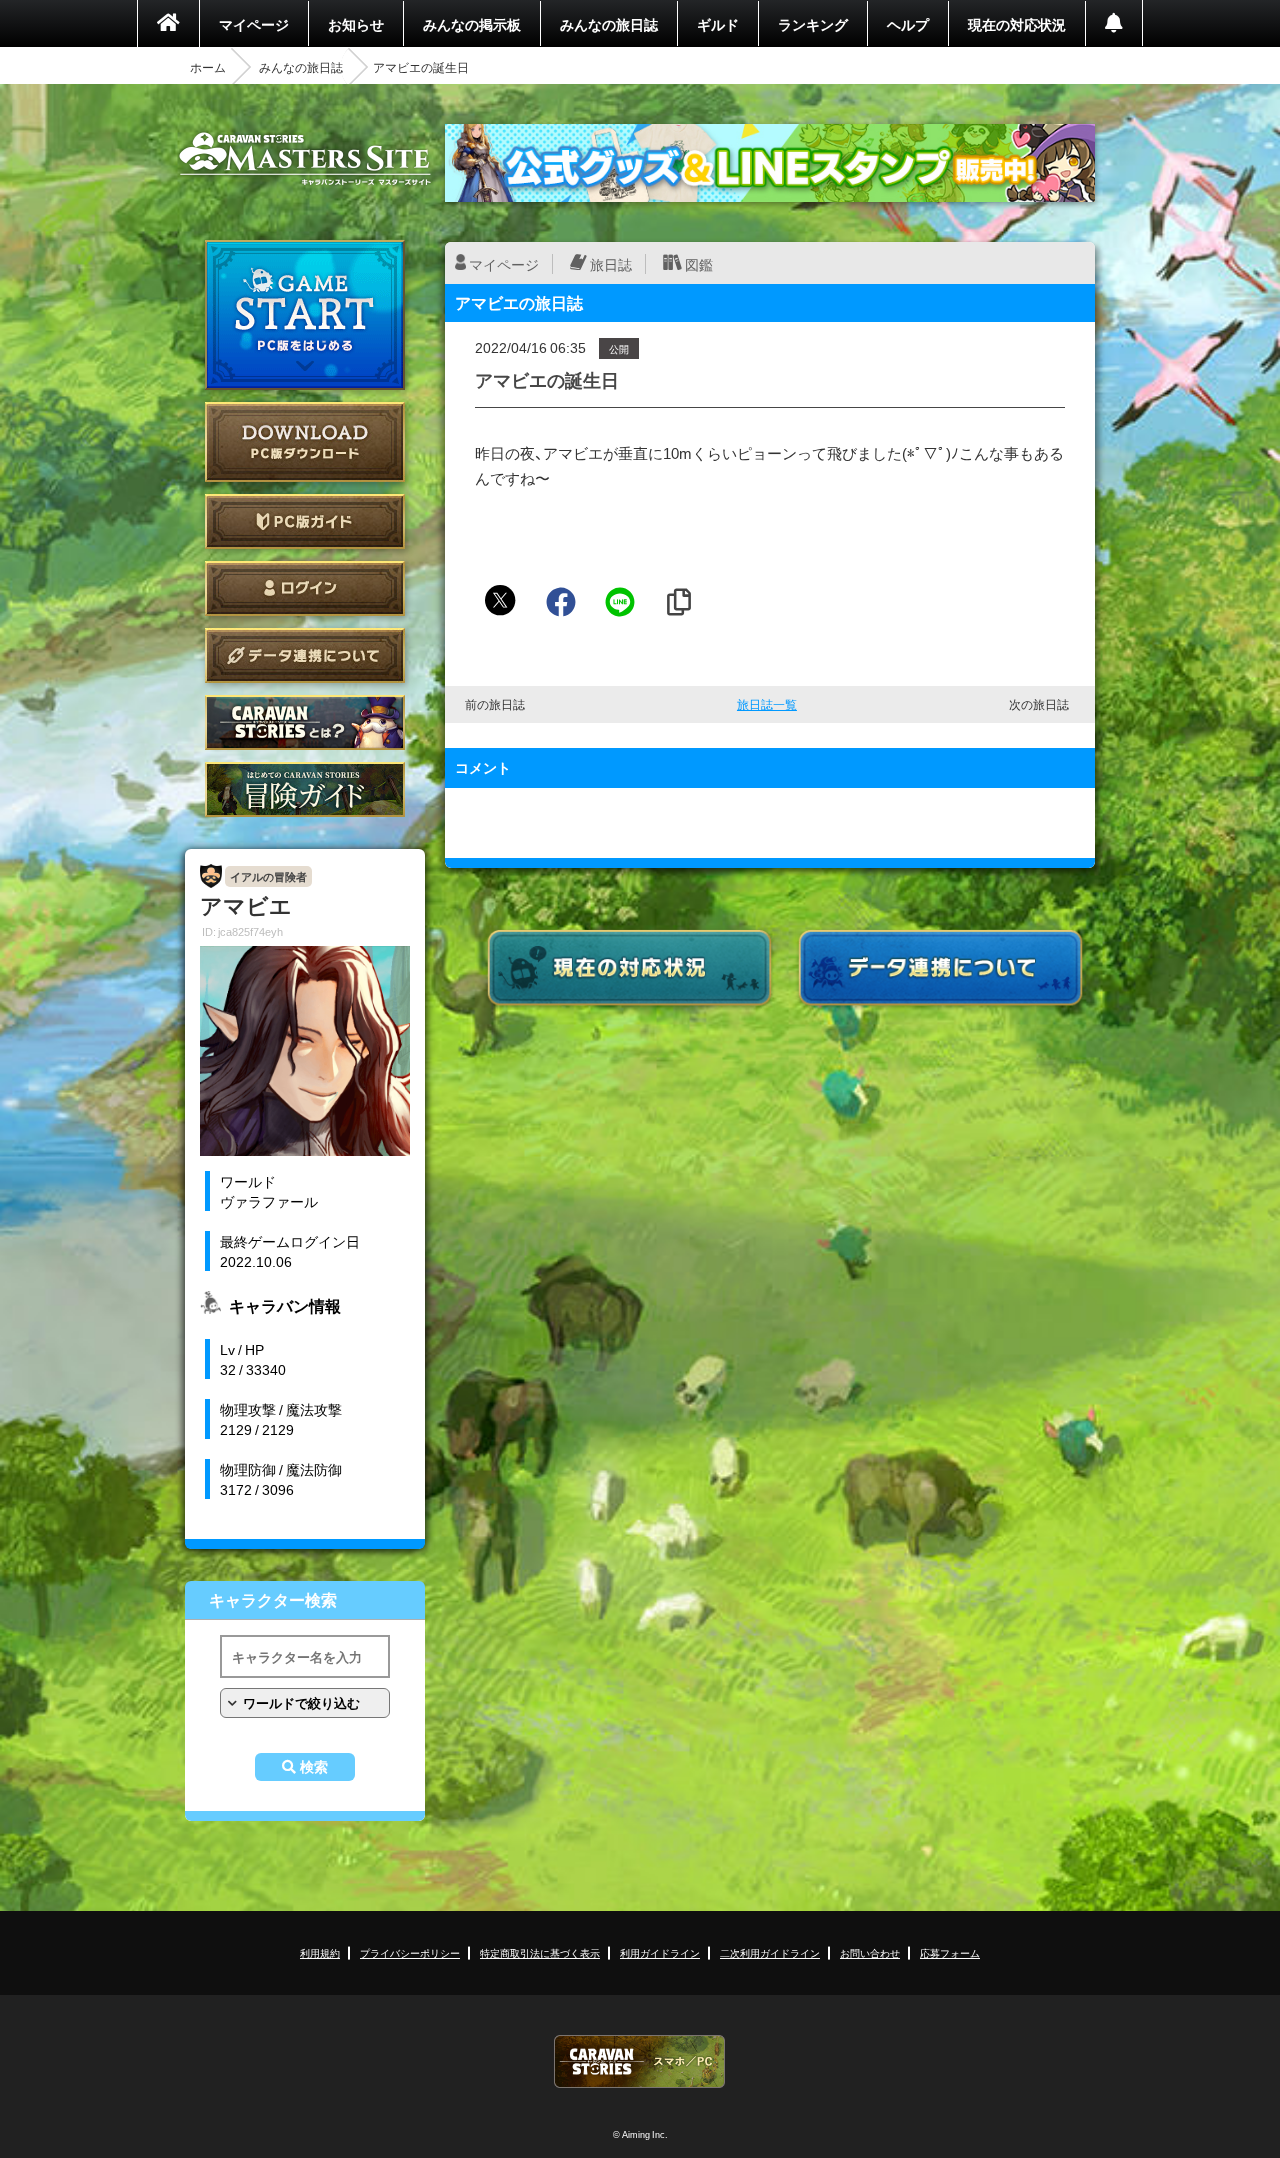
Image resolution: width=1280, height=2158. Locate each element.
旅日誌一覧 (767, 704)
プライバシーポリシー (410, 1952)
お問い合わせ (870, 1952)
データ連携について (305, 655)
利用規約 (320, 1952)
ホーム (208, 67)
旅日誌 (611, 264)
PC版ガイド (305, 521)
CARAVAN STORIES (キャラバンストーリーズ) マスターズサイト (305, 159)
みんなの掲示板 (472, 24)
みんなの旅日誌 (609, 24)
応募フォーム (950, 1952)
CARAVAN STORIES (640, 2061)
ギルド (718, 24)
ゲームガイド (305, 789)
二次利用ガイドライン (770, 1952)
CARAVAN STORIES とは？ (305, 722)
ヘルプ (908, 24)
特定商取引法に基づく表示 (540, 1952)
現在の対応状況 (1017, 24)
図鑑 (699, 264)
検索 (314, 1767)
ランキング (813, 24)
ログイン (305, 588)
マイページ (254, 24)
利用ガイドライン (660, 1952)
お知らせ (356, 24)
